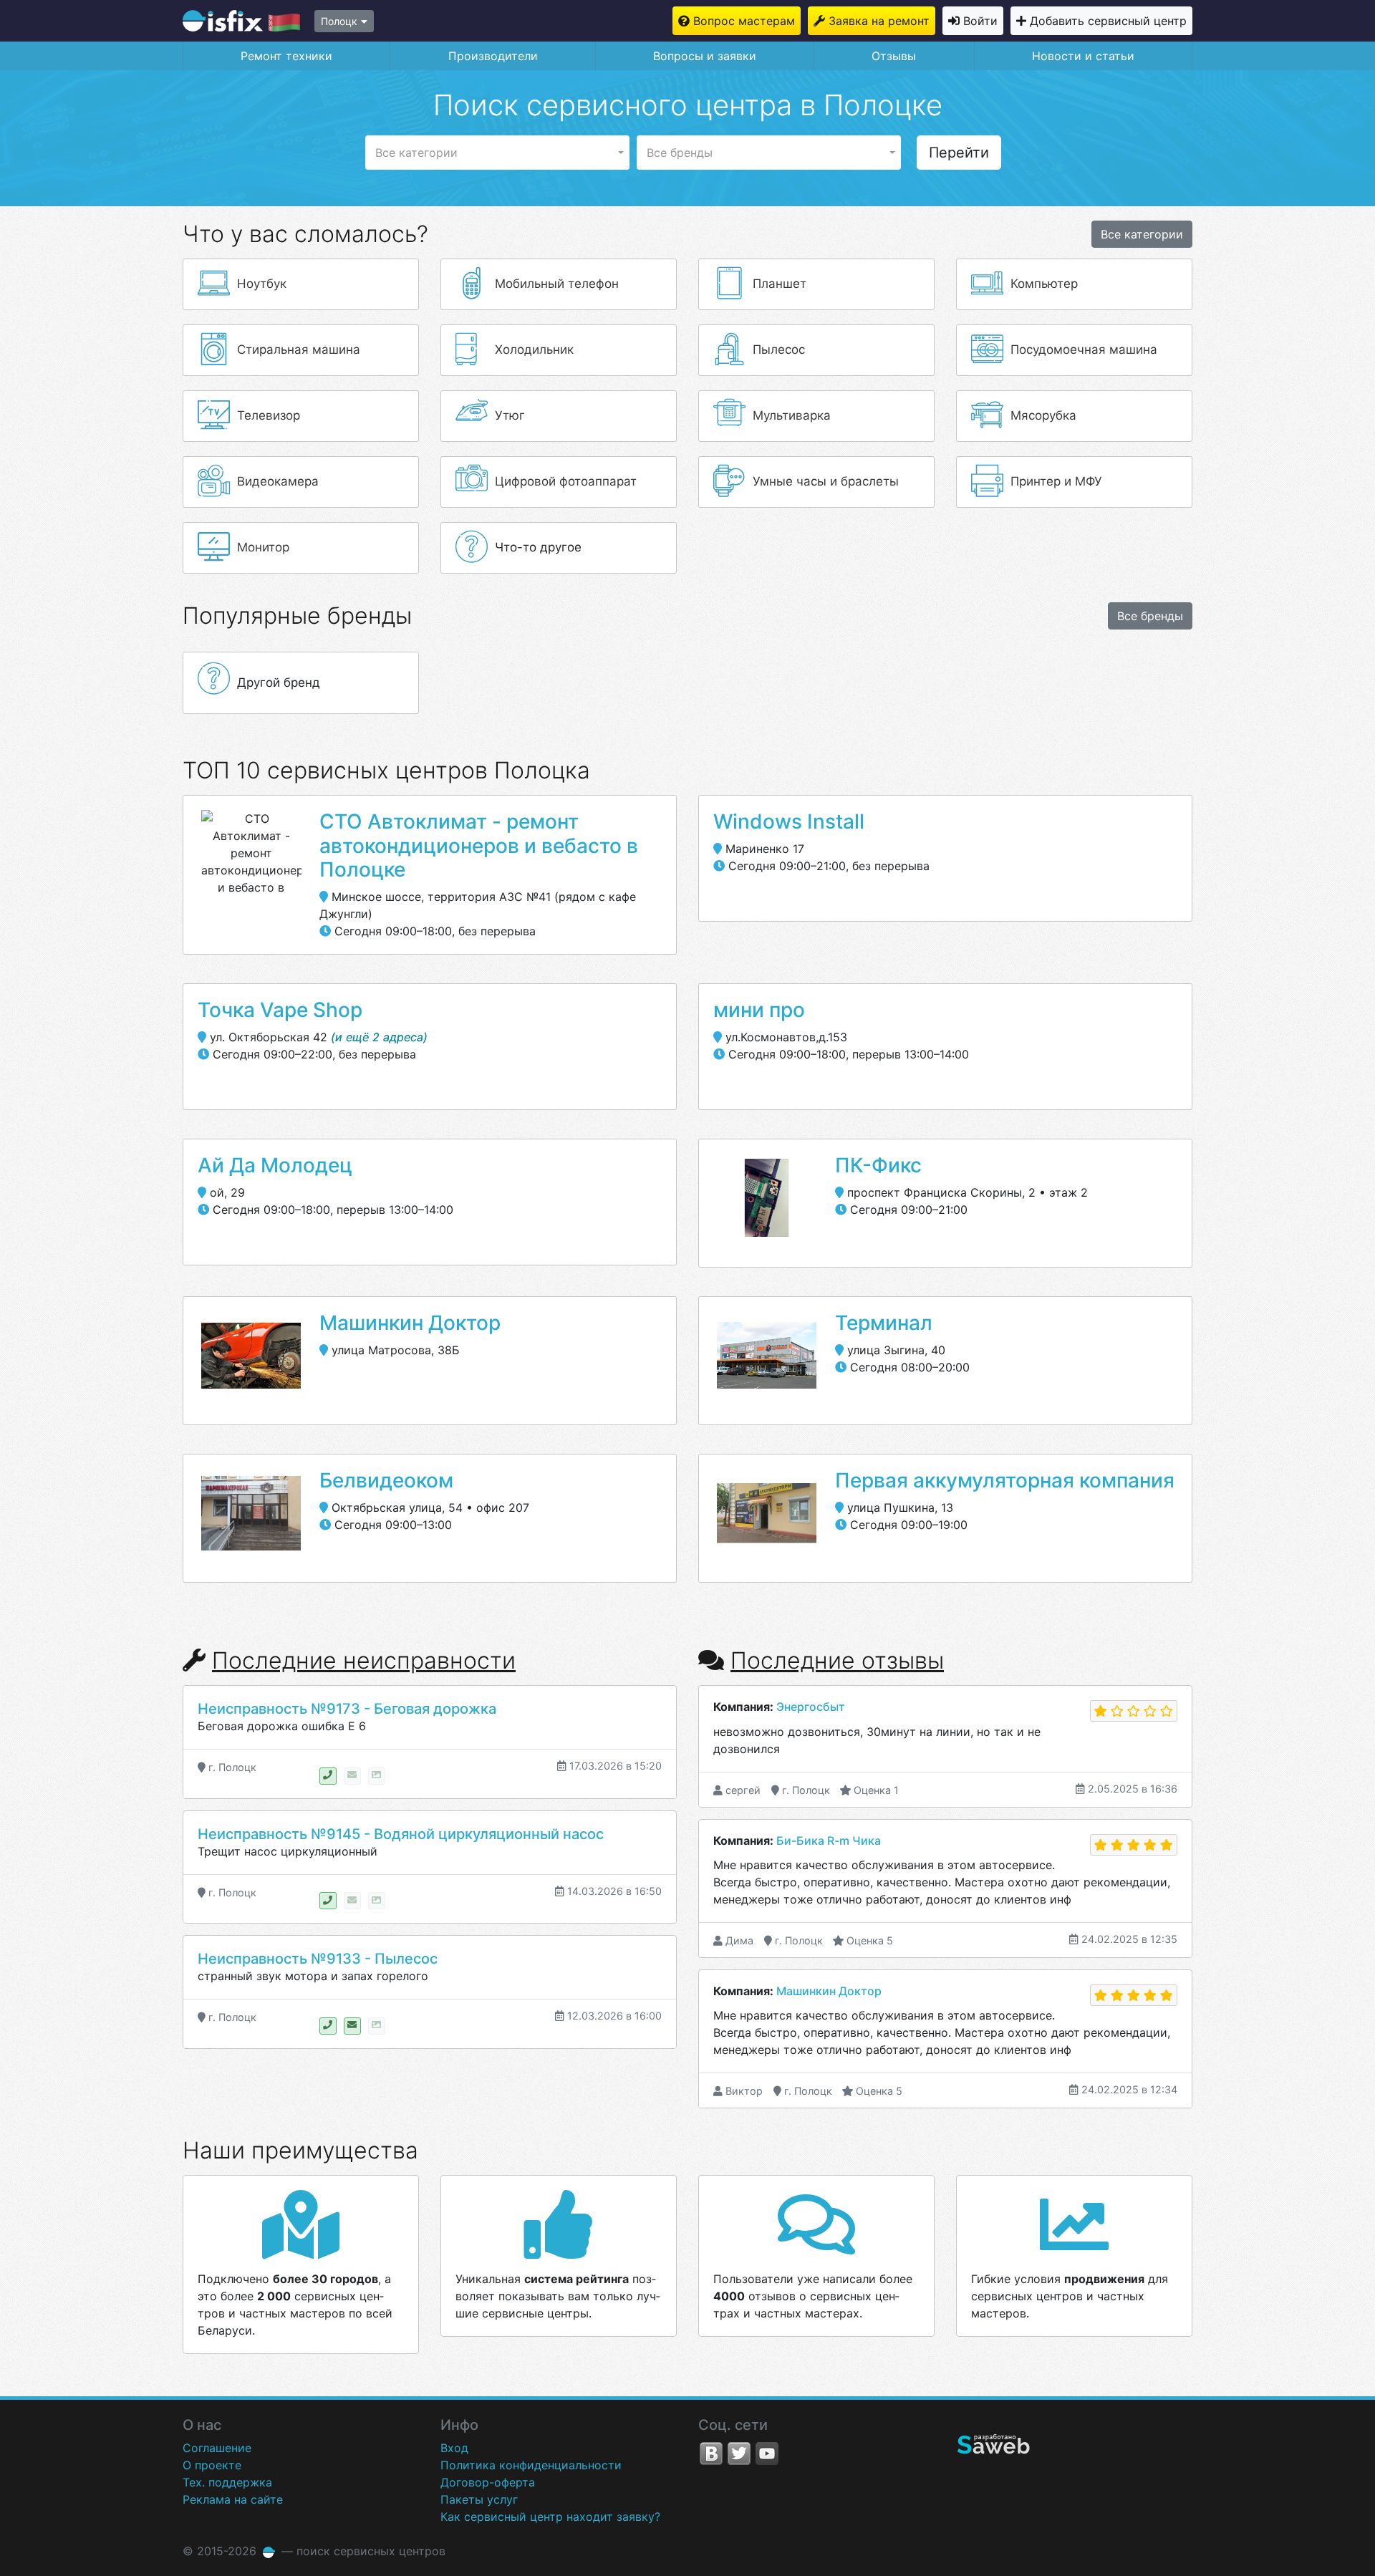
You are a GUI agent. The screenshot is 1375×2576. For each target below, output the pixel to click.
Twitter (739, 2454)
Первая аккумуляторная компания (1005, 1480)
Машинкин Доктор (410, 1323)
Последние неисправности (364, 1660)
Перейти (959, 153)
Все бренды (1150, 616)
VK (711, 2454)
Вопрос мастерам (744, 21)
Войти (980, 21)
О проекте (212, 2465)
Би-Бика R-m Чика (829, 1841)
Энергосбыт (811, 1707)
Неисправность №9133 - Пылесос (318, 1959)
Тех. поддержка (227, 2482)
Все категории (1142, 234)
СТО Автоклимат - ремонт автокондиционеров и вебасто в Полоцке (479, 845)
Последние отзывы (837, 1660)
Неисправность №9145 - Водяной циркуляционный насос (401, 1834)
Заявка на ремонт (879, 21)
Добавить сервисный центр (1108, 21)
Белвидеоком (386, 1480)
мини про (759, 1010)
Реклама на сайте (233, 2499)
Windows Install (789, 821)
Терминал (884, 1323)
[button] (497, 153)
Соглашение (217, 2448)
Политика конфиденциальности (531, 2465)
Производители (493, 56)
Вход (454, 2448)
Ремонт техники (286, 56)
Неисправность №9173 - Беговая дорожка (347, 1709)
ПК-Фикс (878, 1165)
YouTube (767, 2454)
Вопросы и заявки (705, 56)
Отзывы (894, 56)
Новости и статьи (1083, 56)
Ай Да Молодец (275, 1165)
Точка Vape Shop (280, 1010)
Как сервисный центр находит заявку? (550, 2517)
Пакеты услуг (479, 2499)
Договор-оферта (488, 2482)
